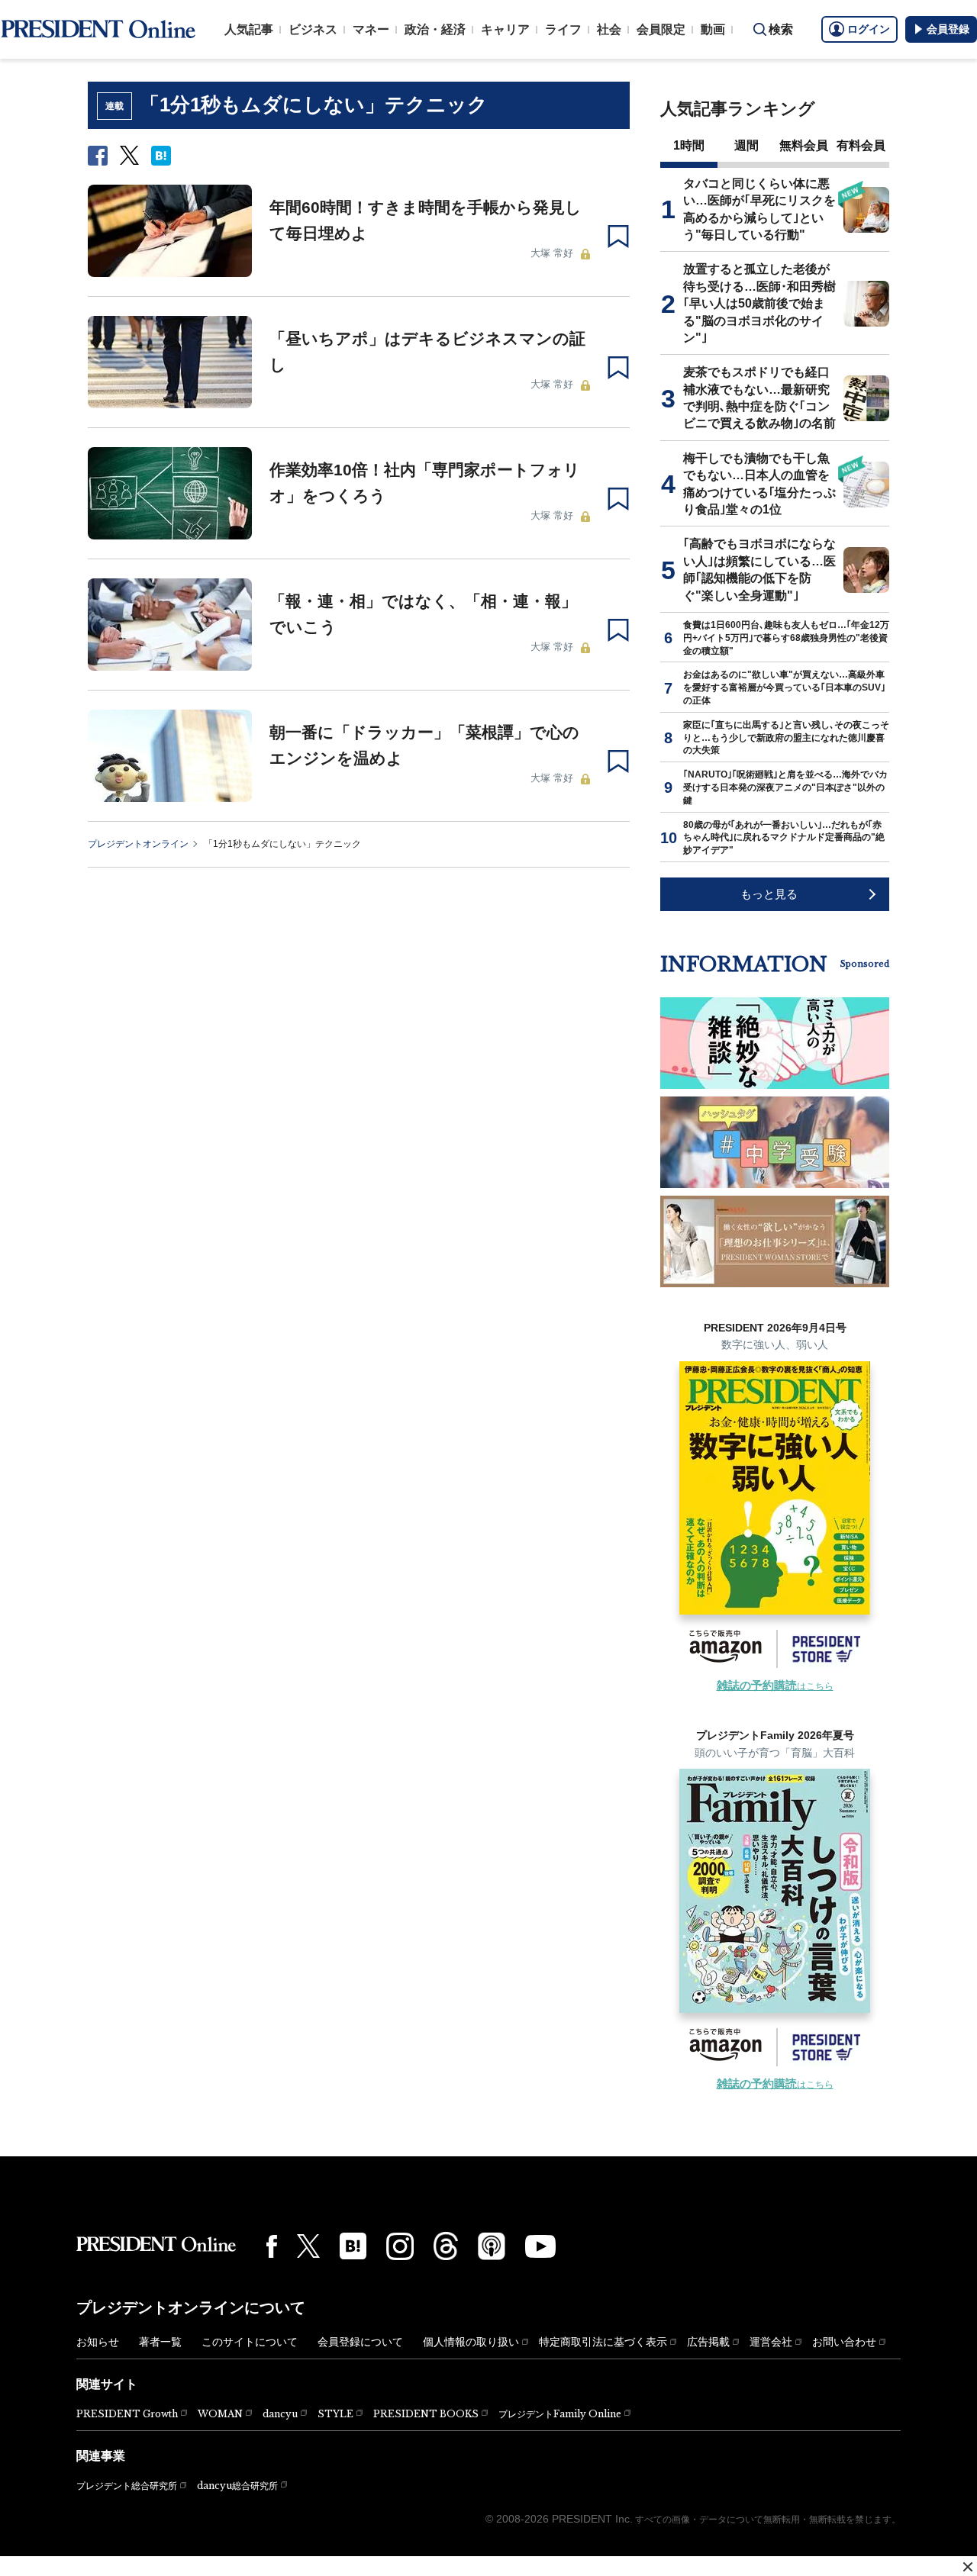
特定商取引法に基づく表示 (603, 2342)
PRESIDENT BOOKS (426, 2414)
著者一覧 (160, 2342)
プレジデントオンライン (138, 844)
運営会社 (771, 2342)
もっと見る (769, 894)
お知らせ (98, 2342)
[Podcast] (492, 2246)
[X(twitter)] (308, 2246)
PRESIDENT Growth (127, 2414)
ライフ (563, 29)
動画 (713, 29)
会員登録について (360, 2342)
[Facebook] (272, 2246)
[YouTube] (540, 2246)
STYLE (335, 2414)
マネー (371, 29)
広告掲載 (708, 2342)
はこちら (775, 1686)
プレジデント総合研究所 (127, 2486)
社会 (609, 29)
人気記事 (249, 29)
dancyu (280, 2414)
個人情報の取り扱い (471, 2342)
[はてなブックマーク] (353, 2246)
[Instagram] (400, 2246)
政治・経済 (435, 29)
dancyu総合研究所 (237, 2486)
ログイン (869, 29)
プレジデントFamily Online (560, 2414)
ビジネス (313, 29)
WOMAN (220, 2414)
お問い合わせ (844, 2342)
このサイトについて (250, 2342)
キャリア (505, 29)
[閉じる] (968, 2567)
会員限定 (661, 29)
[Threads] (446, 2246)
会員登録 (948, 29)
